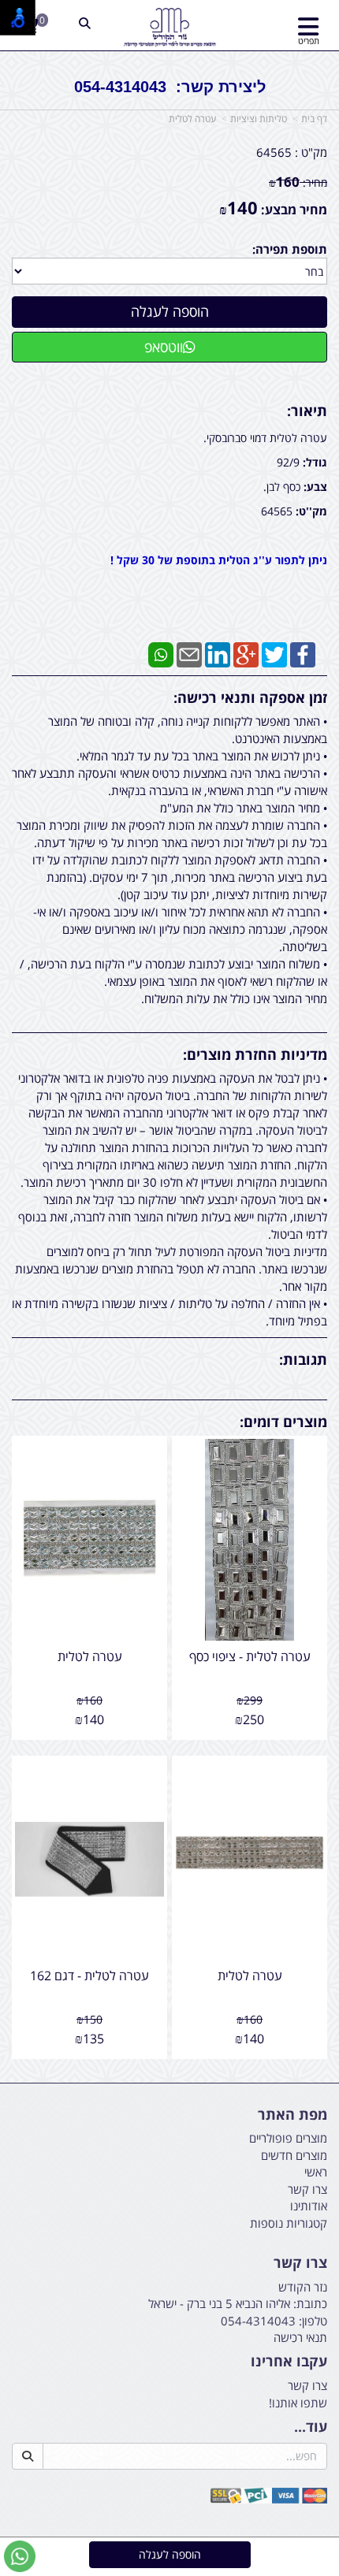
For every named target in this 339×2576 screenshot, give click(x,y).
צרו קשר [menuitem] (307, 2189)
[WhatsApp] (161, 653)
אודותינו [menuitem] (309, 2206)
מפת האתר (292, 2115)
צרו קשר (300, 2263)
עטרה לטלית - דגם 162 (89, 1976)
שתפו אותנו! (298, 2403)
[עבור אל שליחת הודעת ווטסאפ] (20, 2556)
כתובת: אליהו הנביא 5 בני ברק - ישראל (238, 2303)
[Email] (189, 653)
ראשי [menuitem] (316, 2172)
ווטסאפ (164, 347)
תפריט (309, 41)
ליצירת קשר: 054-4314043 (170, 87)
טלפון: (313, 2321)
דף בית (314, 119)
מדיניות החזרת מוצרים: (255, 1054)
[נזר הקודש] (169, 28)
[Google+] (246, 653)
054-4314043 (258, 2321)
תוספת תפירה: (290, 249)
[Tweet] (274, 653)
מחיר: (298, 182)
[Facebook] (303, 653)
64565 (274, 152)
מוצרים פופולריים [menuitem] (288, 2138)
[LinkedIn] (218, 653)
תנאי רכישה (300, 2337)
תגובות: (303, 1359)
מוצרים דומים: (283, 1422)
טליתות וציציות (259, 119)
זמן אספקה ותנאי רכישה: (250, 697)
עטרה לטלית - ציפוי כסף (250, 1656)
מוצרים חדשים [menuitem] (294, 2155)
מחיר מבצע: (294, 210)
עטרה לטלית (192, 119)
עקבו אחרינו (289, 2362)
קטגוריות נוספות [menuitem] (289, 2223)
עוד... (311, 2427)
